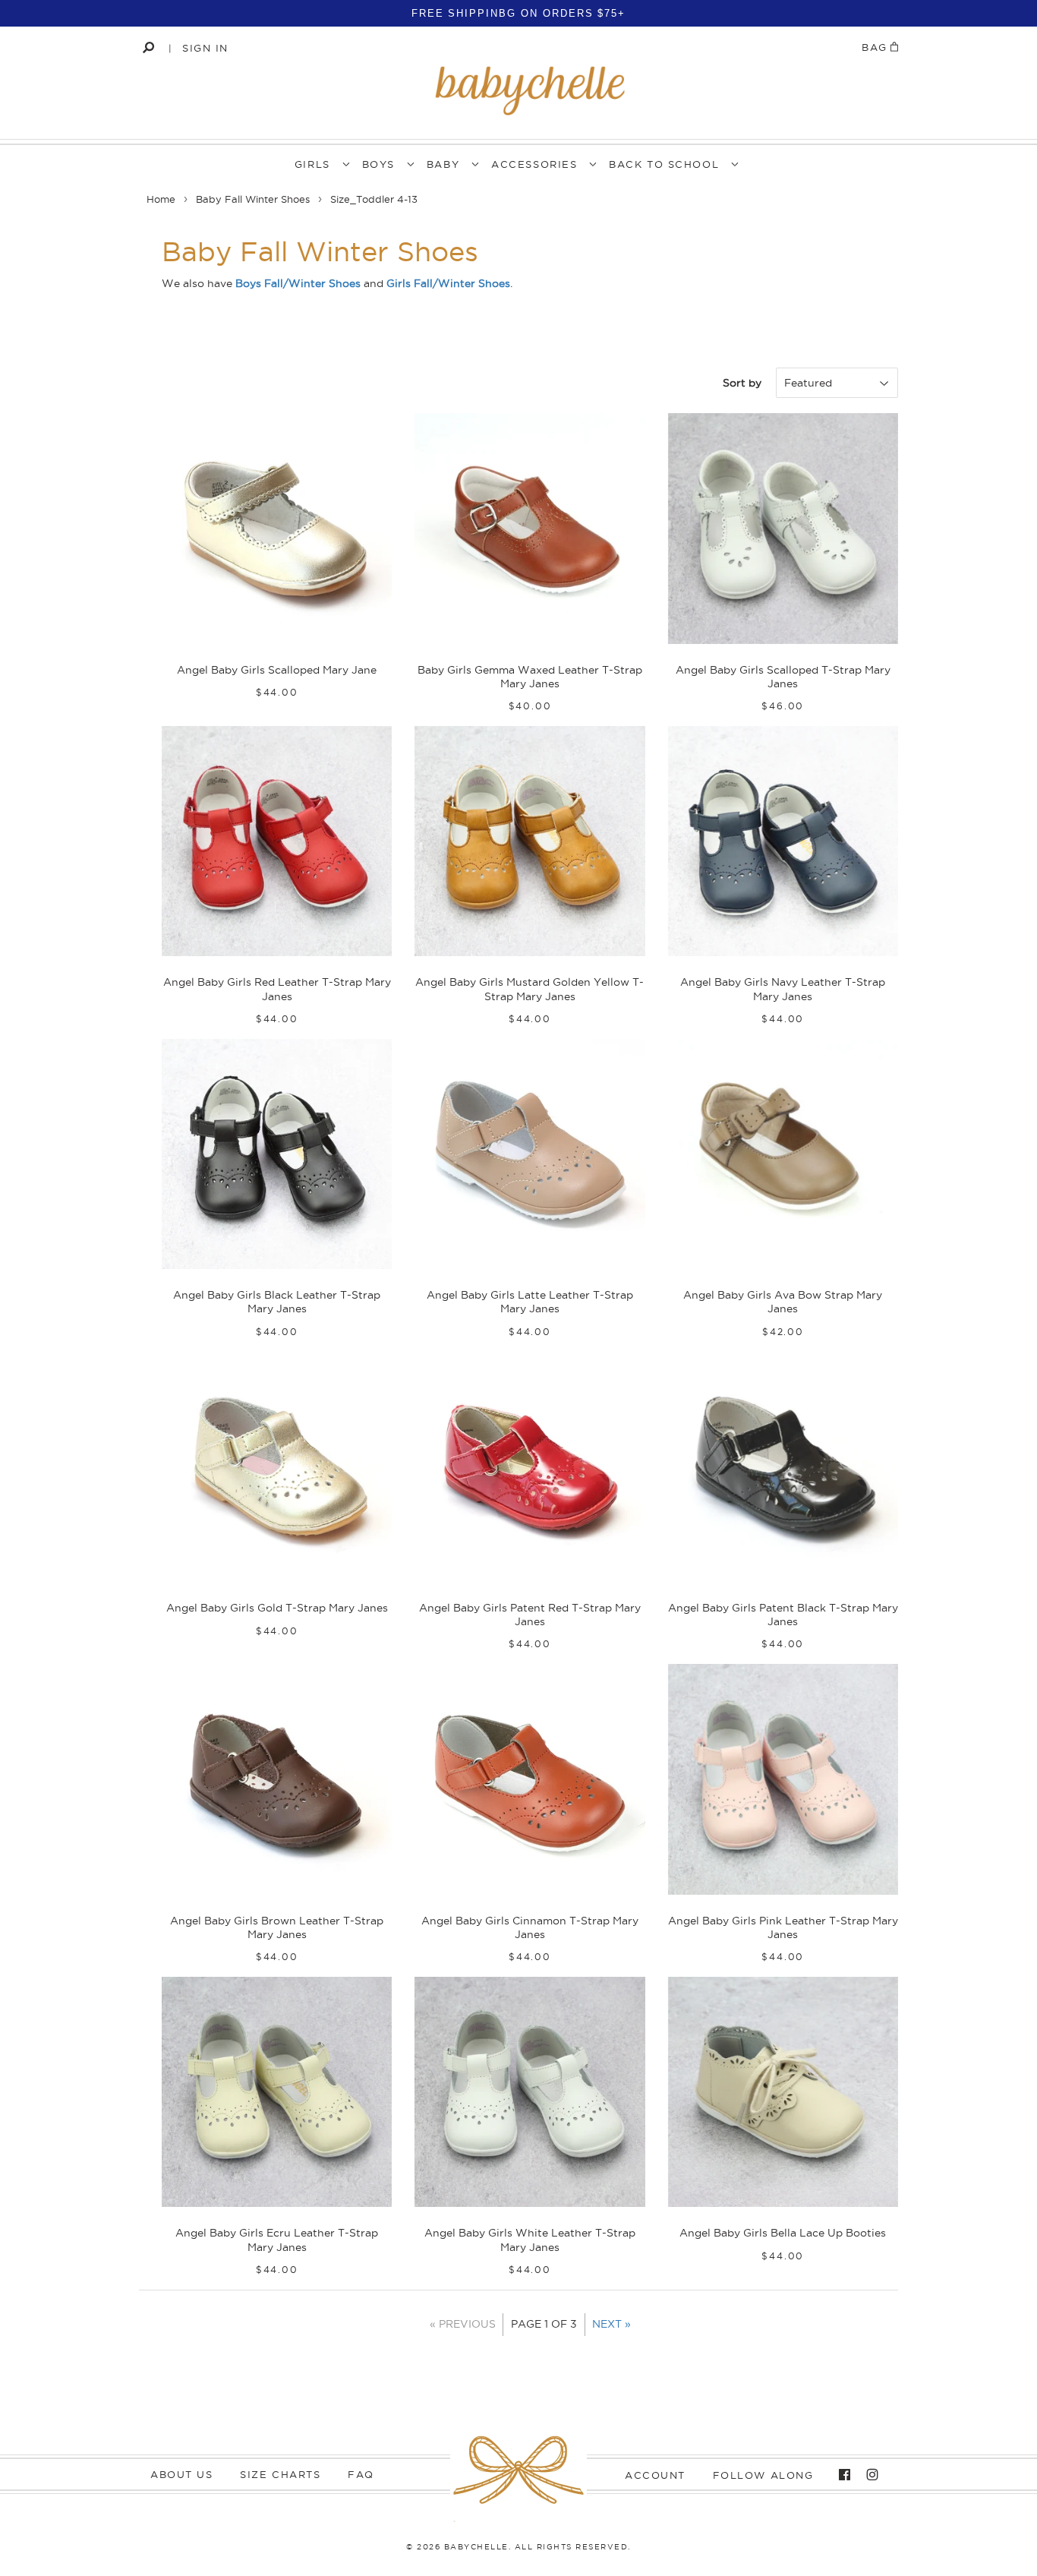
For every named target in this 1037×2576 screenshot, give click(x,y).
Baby (443, 164)
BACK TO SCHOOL (664, 164)
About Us (181, 2474)
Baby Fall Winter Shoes (253, 199)
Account (655, 2475)
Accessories (534, 164)
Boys (378, 164)
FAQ (361, 2474)
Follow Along (763, 2475)
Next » (611, 2324)
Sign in (205, 48)
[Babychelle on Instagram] (868, 2475)
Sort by (742, 383)
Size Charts (280, 2474)
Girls (312, 164)
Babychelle (476, 2547)
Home (161, 199)
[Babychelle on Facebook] (841, 2475)
